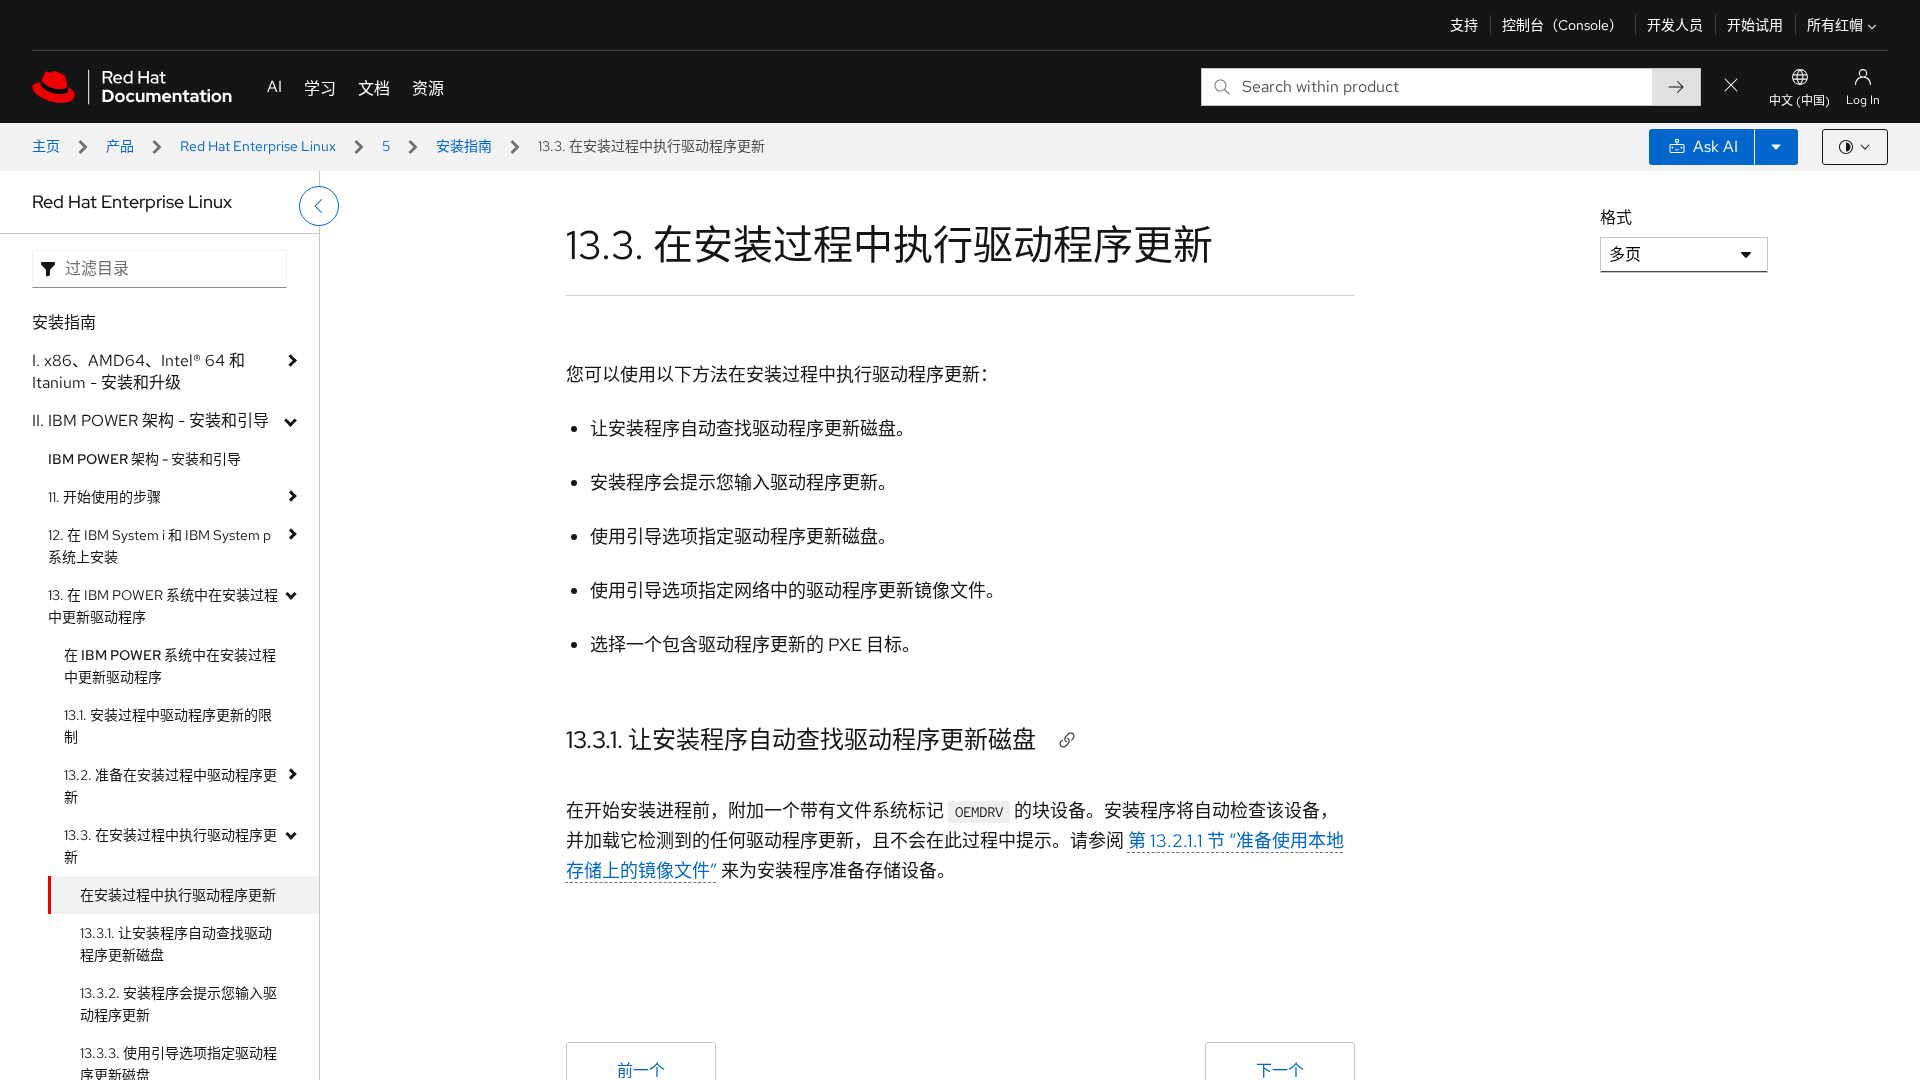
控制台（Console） (1562, 25)
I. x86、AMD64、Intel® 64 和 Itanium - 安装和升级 (138, 371)
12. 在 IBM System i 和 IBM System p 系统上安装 (159, 546)
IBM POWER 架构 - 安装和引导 (144, 459)
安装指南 (464, 146)
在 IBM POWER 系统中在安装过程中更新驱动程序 (170, 666)
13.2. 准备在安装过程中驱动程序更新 (170, 786)
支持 (1464, 25)
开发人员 (1675, 25)
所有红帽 (1835, 25)
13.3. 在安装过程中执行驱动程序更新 (170, 846)
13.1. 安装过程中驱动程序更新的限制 (168, 726)
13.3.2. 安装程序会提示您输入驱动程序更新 (178, 1004)
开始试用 (1755, 25)
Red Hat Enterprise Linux (258, 146)
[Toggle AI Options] (1776, 147)
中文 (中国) (1799, 101)
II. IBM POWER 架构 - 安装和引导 (150, 420)
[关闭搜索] (1731, 86)
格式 (1616, 217)
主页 (46, 146)
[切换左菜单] (319, 206)
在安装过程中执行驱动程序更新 (178, 895)
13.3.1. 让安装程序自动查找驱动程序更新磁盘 (176, 944)
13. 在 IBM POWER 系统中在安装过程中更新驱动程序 (163, 606)
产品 (120, 146)
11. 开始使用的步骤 (104, 497)
